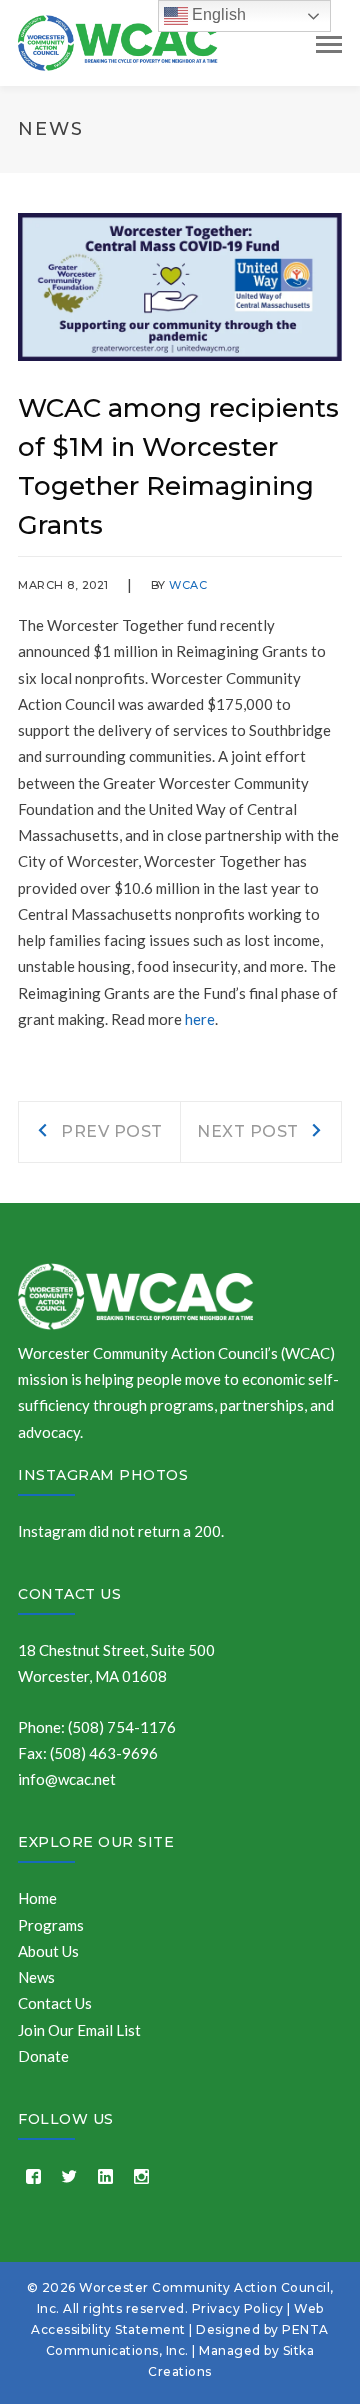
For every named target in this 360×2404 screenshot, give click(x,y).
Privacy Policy (238, 2308)
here (200, 1019)
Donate (43, 2056)
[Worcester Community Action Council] (118, 41)
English (217, 14)
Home (37, 1898)
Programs (51, 1925)
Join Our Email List (79, 2030)
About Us (48, 1951)
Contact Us (69, 1594)
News (36, 1977)
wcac (188, 585)
